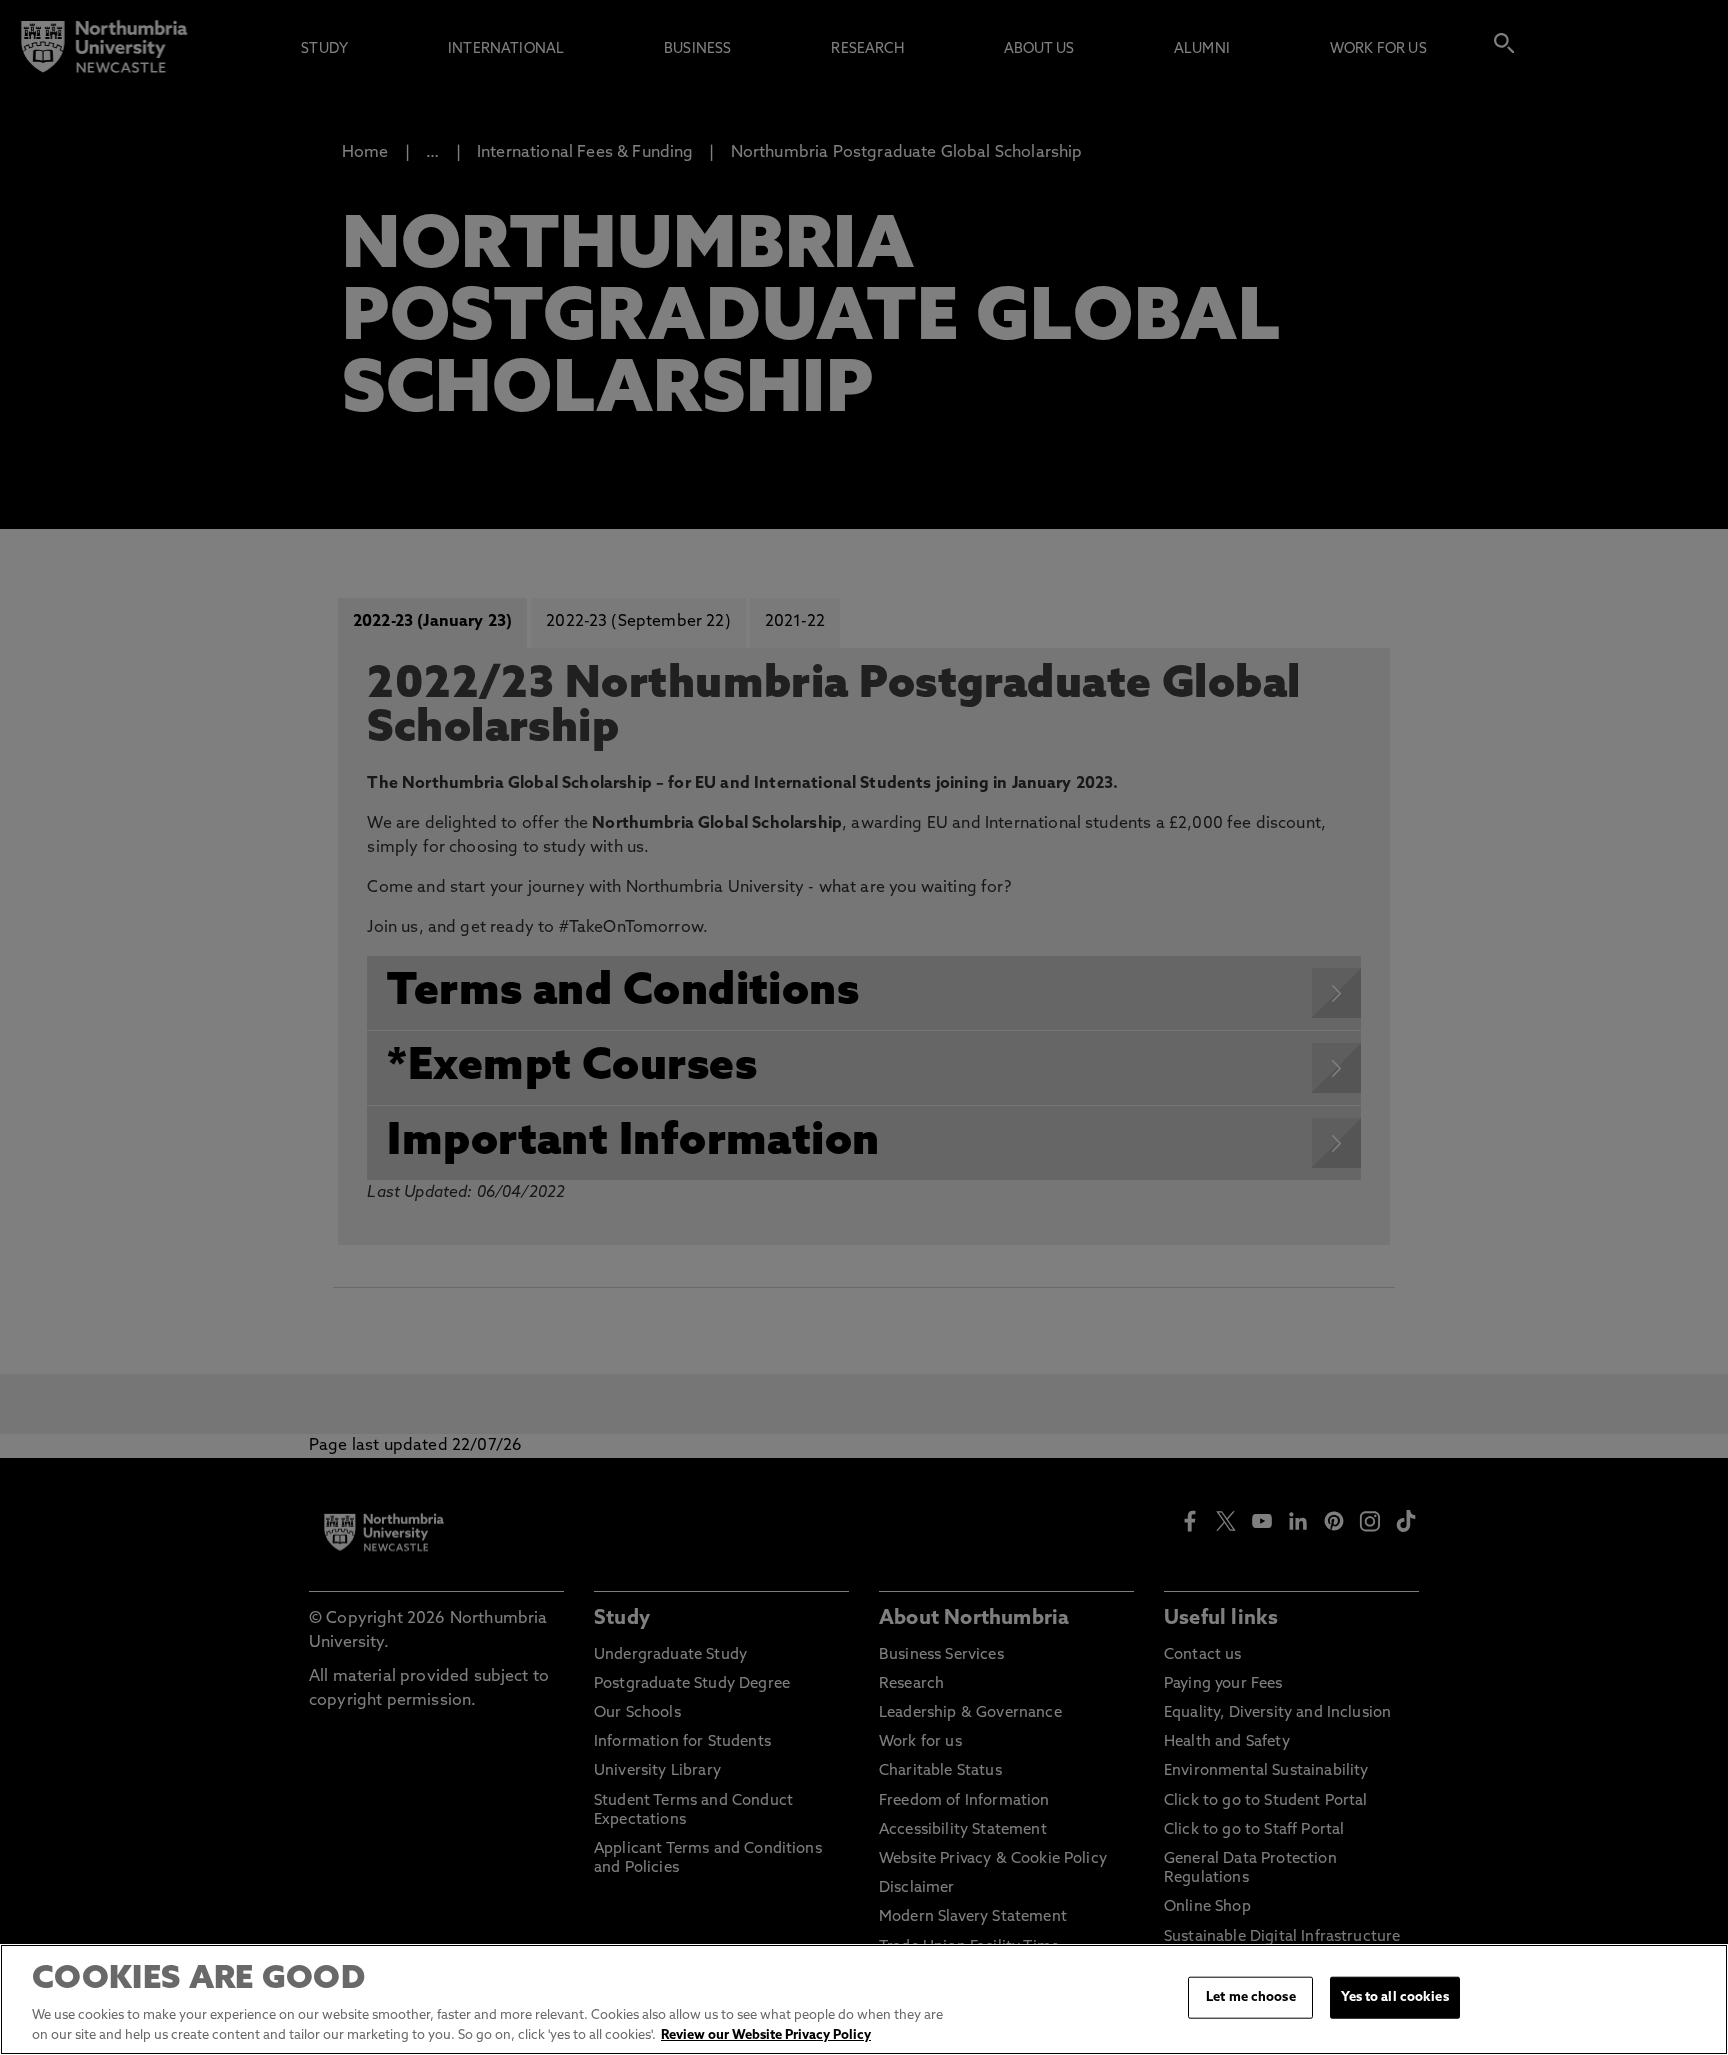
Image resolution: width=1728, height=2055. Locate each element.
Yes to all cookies (1394, 1997)
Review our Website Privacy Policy (766, 2034)
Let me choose (1251, 1997)
